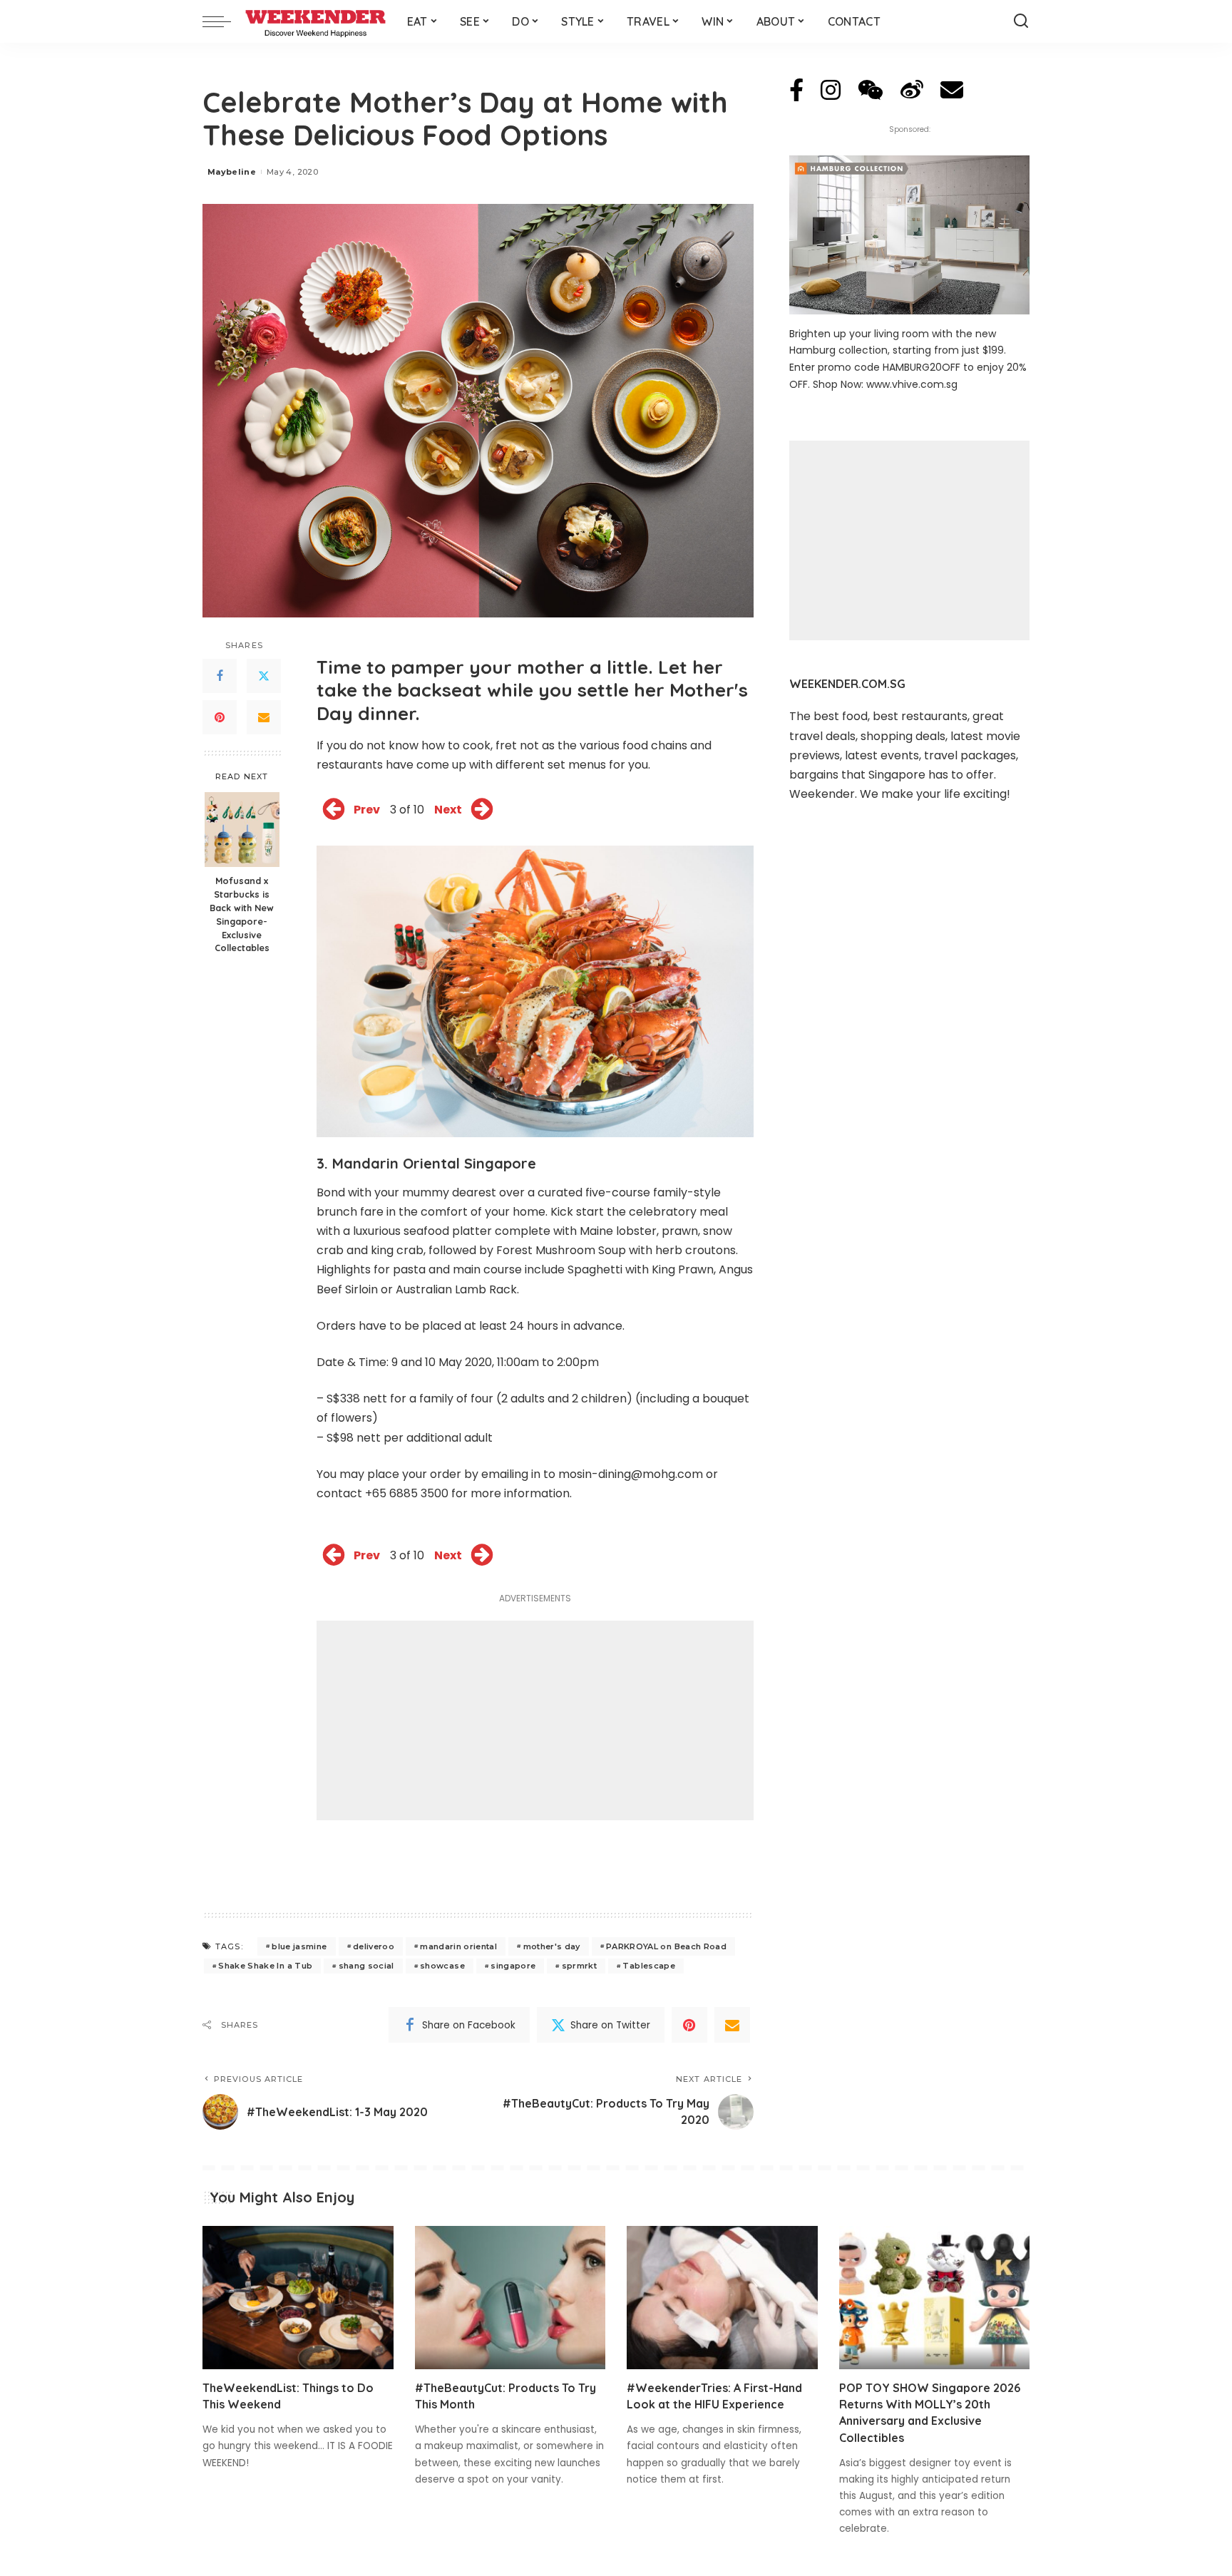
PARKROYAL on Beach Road (666, 1946)
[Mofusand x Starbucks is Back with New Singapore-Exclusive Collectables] (242, 830)
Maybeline (232, 172)
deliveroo (374, 1946)
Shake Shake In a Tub (265, 1966)
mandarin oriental (458, 1946)
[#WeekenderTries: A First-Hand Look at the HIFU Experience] (722, 2298)
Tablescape (648, 1966)
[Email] (264, 717)
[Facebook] (220, 676)
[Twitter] (264, 676)
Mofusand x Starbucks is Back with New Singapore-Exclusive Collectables (242, 914)
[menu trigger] (224, 21)
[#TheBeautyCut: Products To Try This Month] (510, 2298)
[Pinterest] (220, 717)
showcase (442, 1966)
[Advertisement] (535, 1720)
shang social (366, 1966)
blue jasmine (299, 1946)
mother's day (552, 1946)
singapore (513, 1966)
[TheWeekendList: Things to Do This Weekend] (298, 2298)
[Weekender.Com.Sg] (315, 21)
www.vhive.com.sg (912, 384)
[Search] (1021, 21)
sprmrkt (579, 1966)
